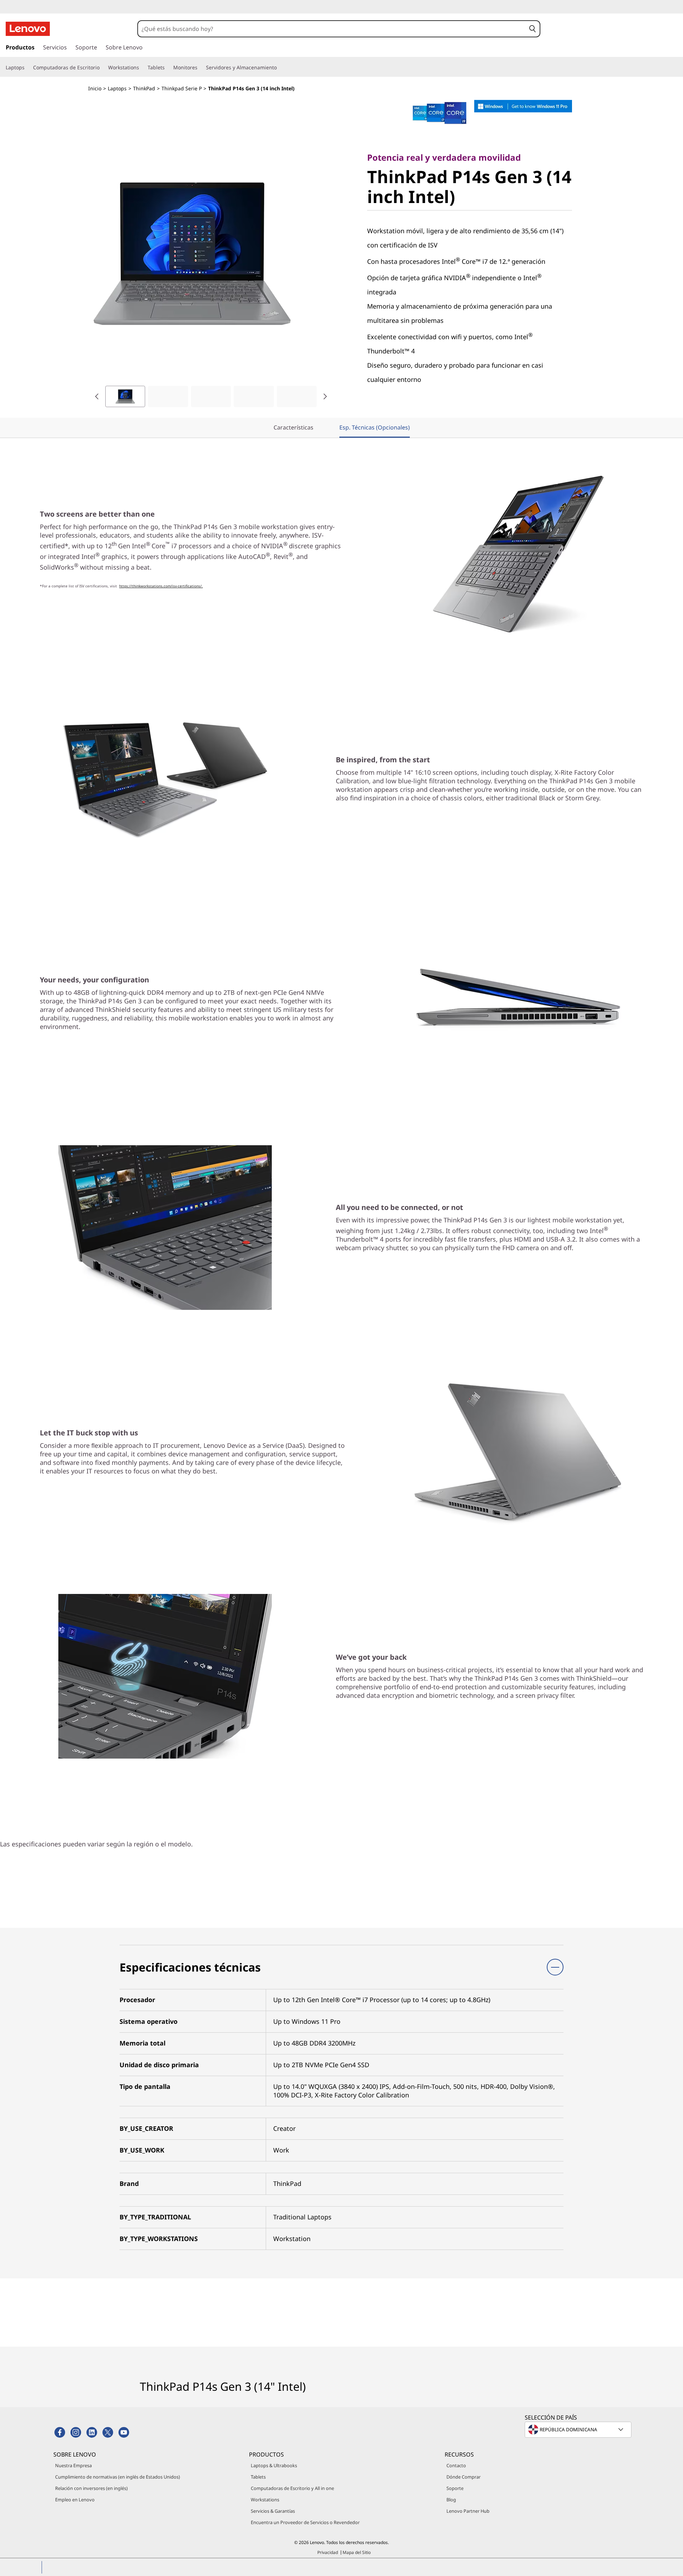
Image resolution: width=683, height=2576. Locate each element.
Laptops (117, 88)
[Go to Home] (28, 29)
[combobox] (332, 29)
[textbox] (579, 2430)
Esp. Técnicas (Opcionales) (375, 427)
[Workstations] (142, 68)
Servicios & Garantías (273, 2511)
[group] (125, 396)
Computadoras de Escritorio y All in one (292, 2488)
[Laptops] (27, 68)
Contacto (456, 2465)
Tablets (258, 2477)
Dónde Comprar (464, 2477)
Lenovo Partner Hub (468, 2511)
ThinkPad (144, 88)
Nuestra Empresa (73, 2465)
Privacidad (328, 2552)
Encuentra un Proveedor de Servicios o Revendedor (305, 2522)
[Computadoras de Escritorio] (102, 68)
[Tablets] (168, 68)
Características (293, 427)
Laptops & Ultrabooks (274, 2465)
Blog (451, 2500)
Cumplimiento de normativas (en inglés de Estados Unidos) (118, 2477)
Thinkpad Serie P (182, 88)
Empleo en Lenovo (75, 2500)
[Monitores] (200, 68)
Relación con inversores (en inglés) (91, 2488)
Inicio (95, 88)
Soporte (455, 2488)
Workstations (265, 2500)
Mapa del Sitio (357, 2552)
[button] (533, 29)
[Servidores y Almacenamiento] (280, 68)
